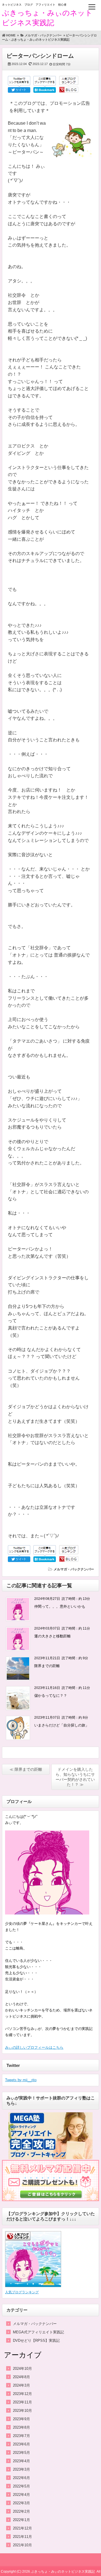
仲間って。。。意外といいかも (60, 1606)
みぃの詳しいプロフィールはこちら (34, 2047)
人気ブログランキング (22, 2292)
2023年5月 (21, 2453)
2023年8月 (21, 2427)
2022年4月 (21, 2495)
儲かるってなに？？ (51, 1696)
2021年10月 (22, 2545)
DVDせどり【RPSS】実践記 (36, 2341)
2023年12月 (22, 2394)
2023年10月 (22, 2411)
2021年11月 (22, 2537)
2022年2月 (21, 2511)
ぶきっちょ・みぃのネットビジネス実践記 (63, 2572)
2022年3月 (21, 2503)
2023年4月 (21, 2461)
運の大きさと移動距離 (52, 1636)
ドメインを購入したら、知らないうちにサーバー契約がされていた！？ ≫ (75, 1777)
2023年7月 (21, 2436)
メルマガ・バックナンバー (74, 1569)
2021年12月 (22, 2528)
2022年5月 (21, 2486)
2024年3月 (21, 2385)
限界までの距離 (47, 1666)
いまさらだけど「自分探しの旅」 (62, 1725)
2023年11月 (22, 2402)
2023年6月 (21, 2444)
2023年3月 (21, 2469)
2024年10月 (22, 2369)
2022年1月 (21, 2520)
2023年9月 (21, 2419)
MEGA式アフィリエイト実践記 (38, 2332)
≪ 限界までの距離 (26, 1769)
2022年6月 (21, 2478)
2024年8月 (21, 2377)
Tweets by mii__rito (21, 2080)
